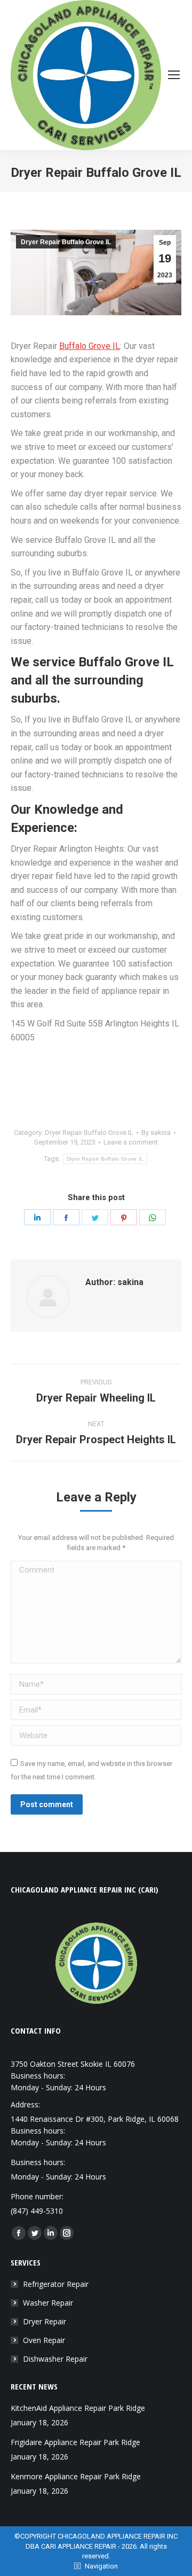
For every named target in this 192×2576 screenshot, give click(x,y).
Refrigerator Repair (56, 2284)
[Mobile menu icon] (174, 75)
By (156, 1133)
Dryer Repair (45, 2321)
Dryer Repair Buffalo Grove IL (66, 242)
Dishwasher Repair (55, 2359)
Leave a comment (131, 1142)
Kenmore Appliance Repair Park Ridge (76, 2476)
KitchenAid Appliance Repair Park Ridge (78, 2408)
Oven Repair (44, 2340)
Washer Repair (48, 2303)
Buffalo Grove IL (90, 346)
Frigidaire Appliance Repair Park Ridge (75, 2442)
